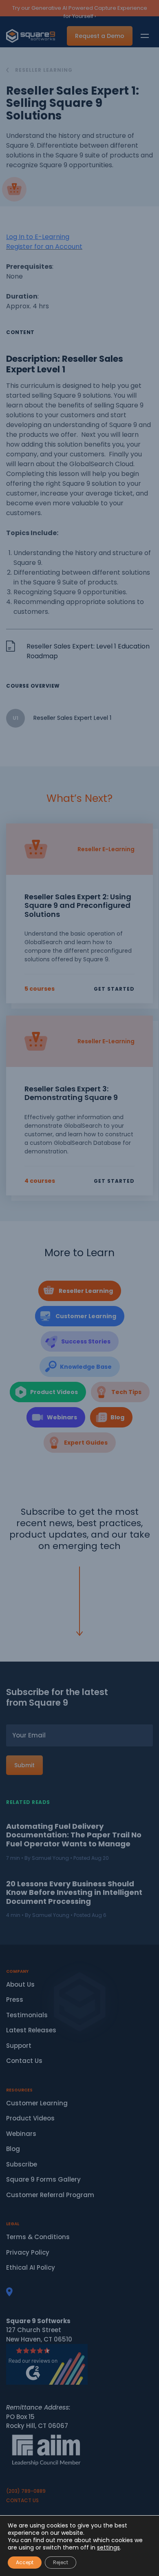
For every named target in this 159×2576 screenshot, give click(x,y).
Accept (25, 2562)
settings (108, 2547)
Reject (61, 2562)
